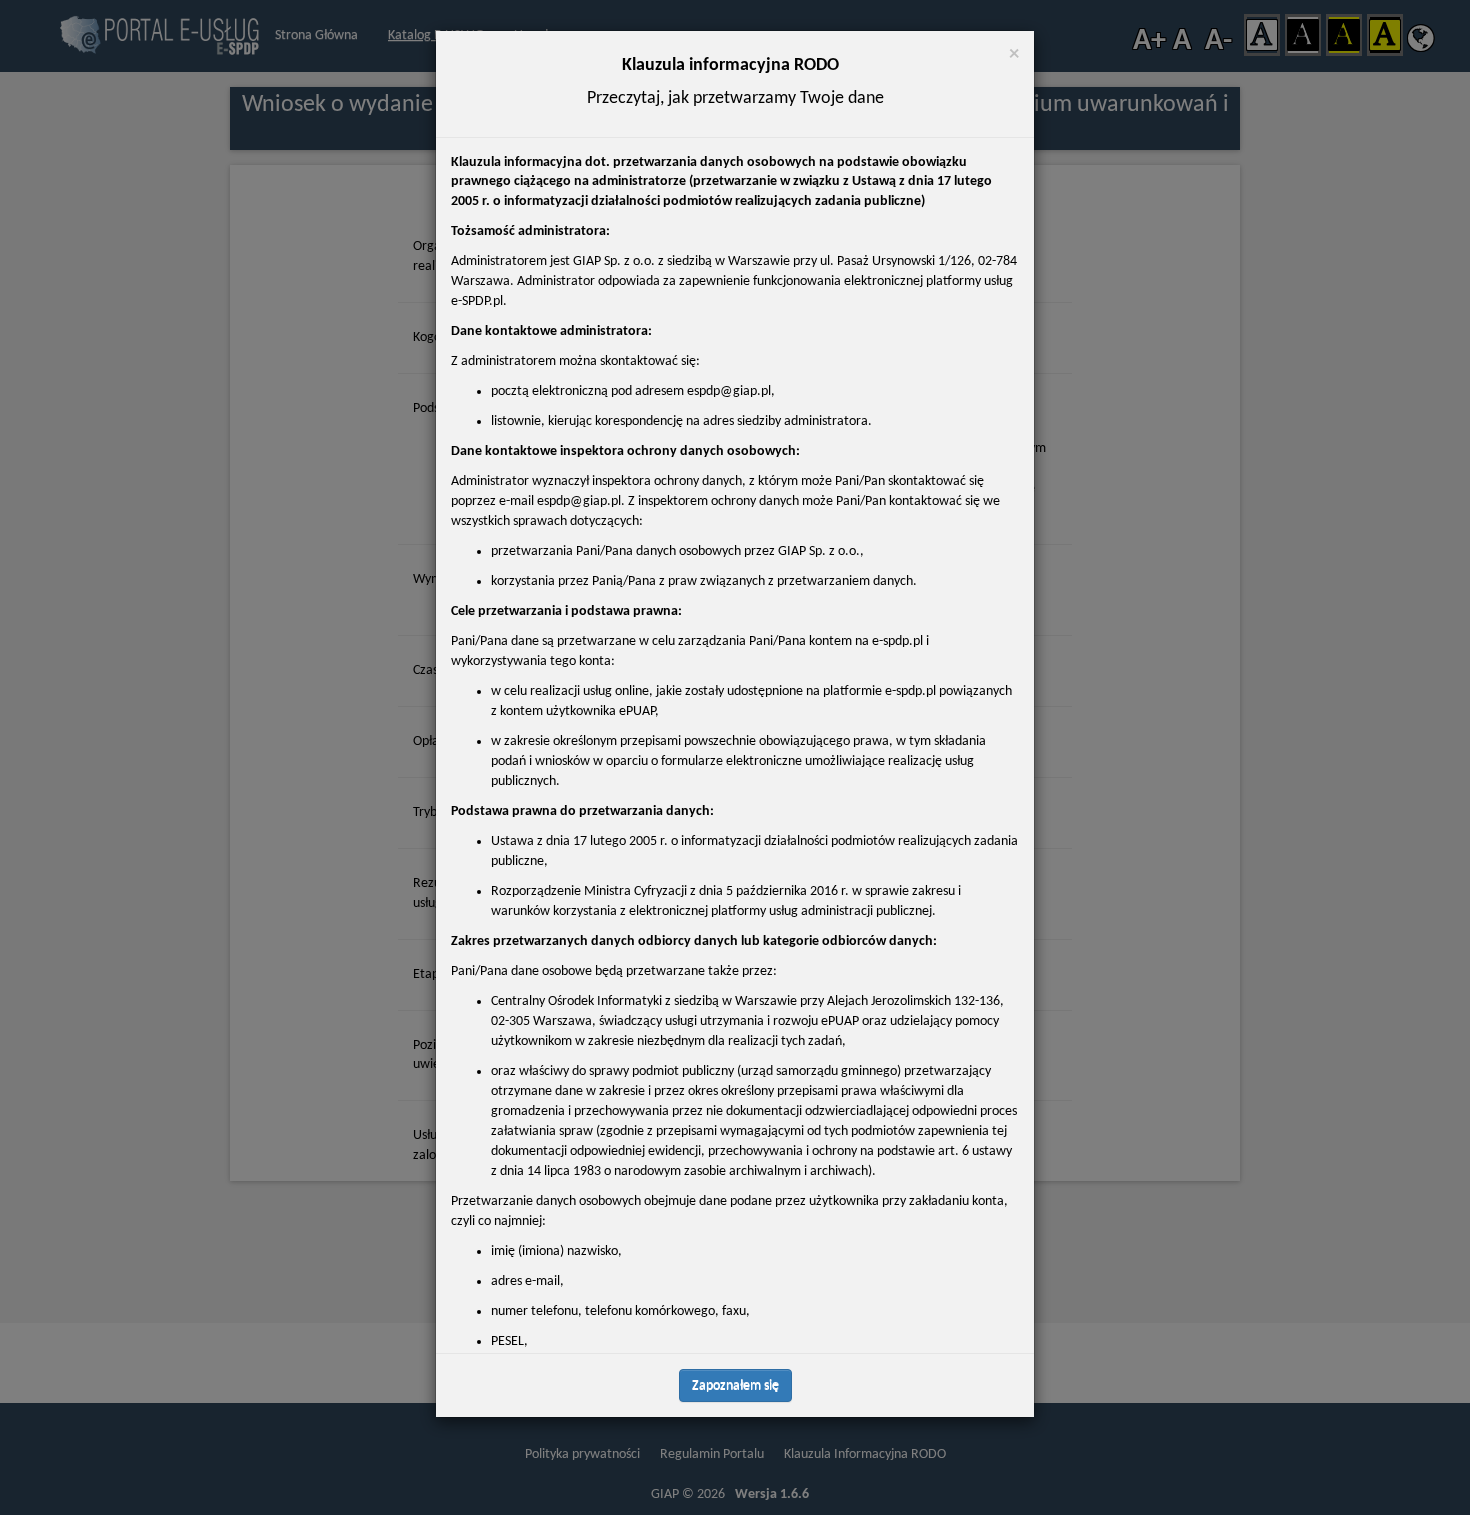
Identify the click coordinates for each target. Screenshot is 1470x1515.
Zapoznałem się (735, 1385)
